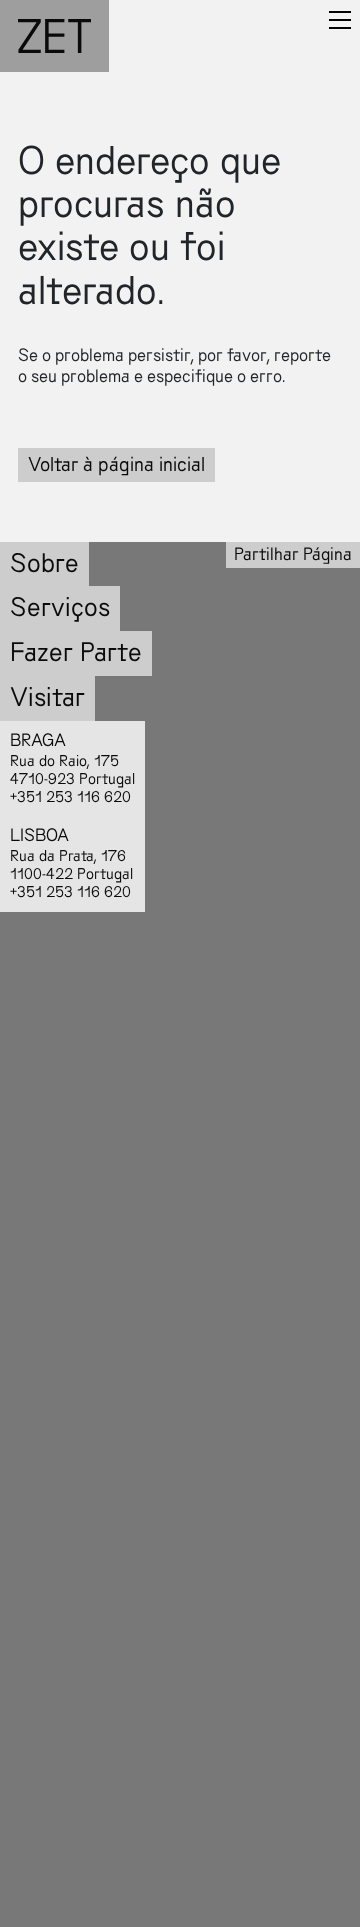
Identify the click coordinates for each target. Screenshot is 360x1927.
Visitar (47, 697)
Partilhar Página (293, 554)
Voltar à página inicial (116, 464)
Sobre (44, 563)
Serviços (60, 607)
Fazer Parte (76, 652)
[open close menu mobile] (340, 20)
